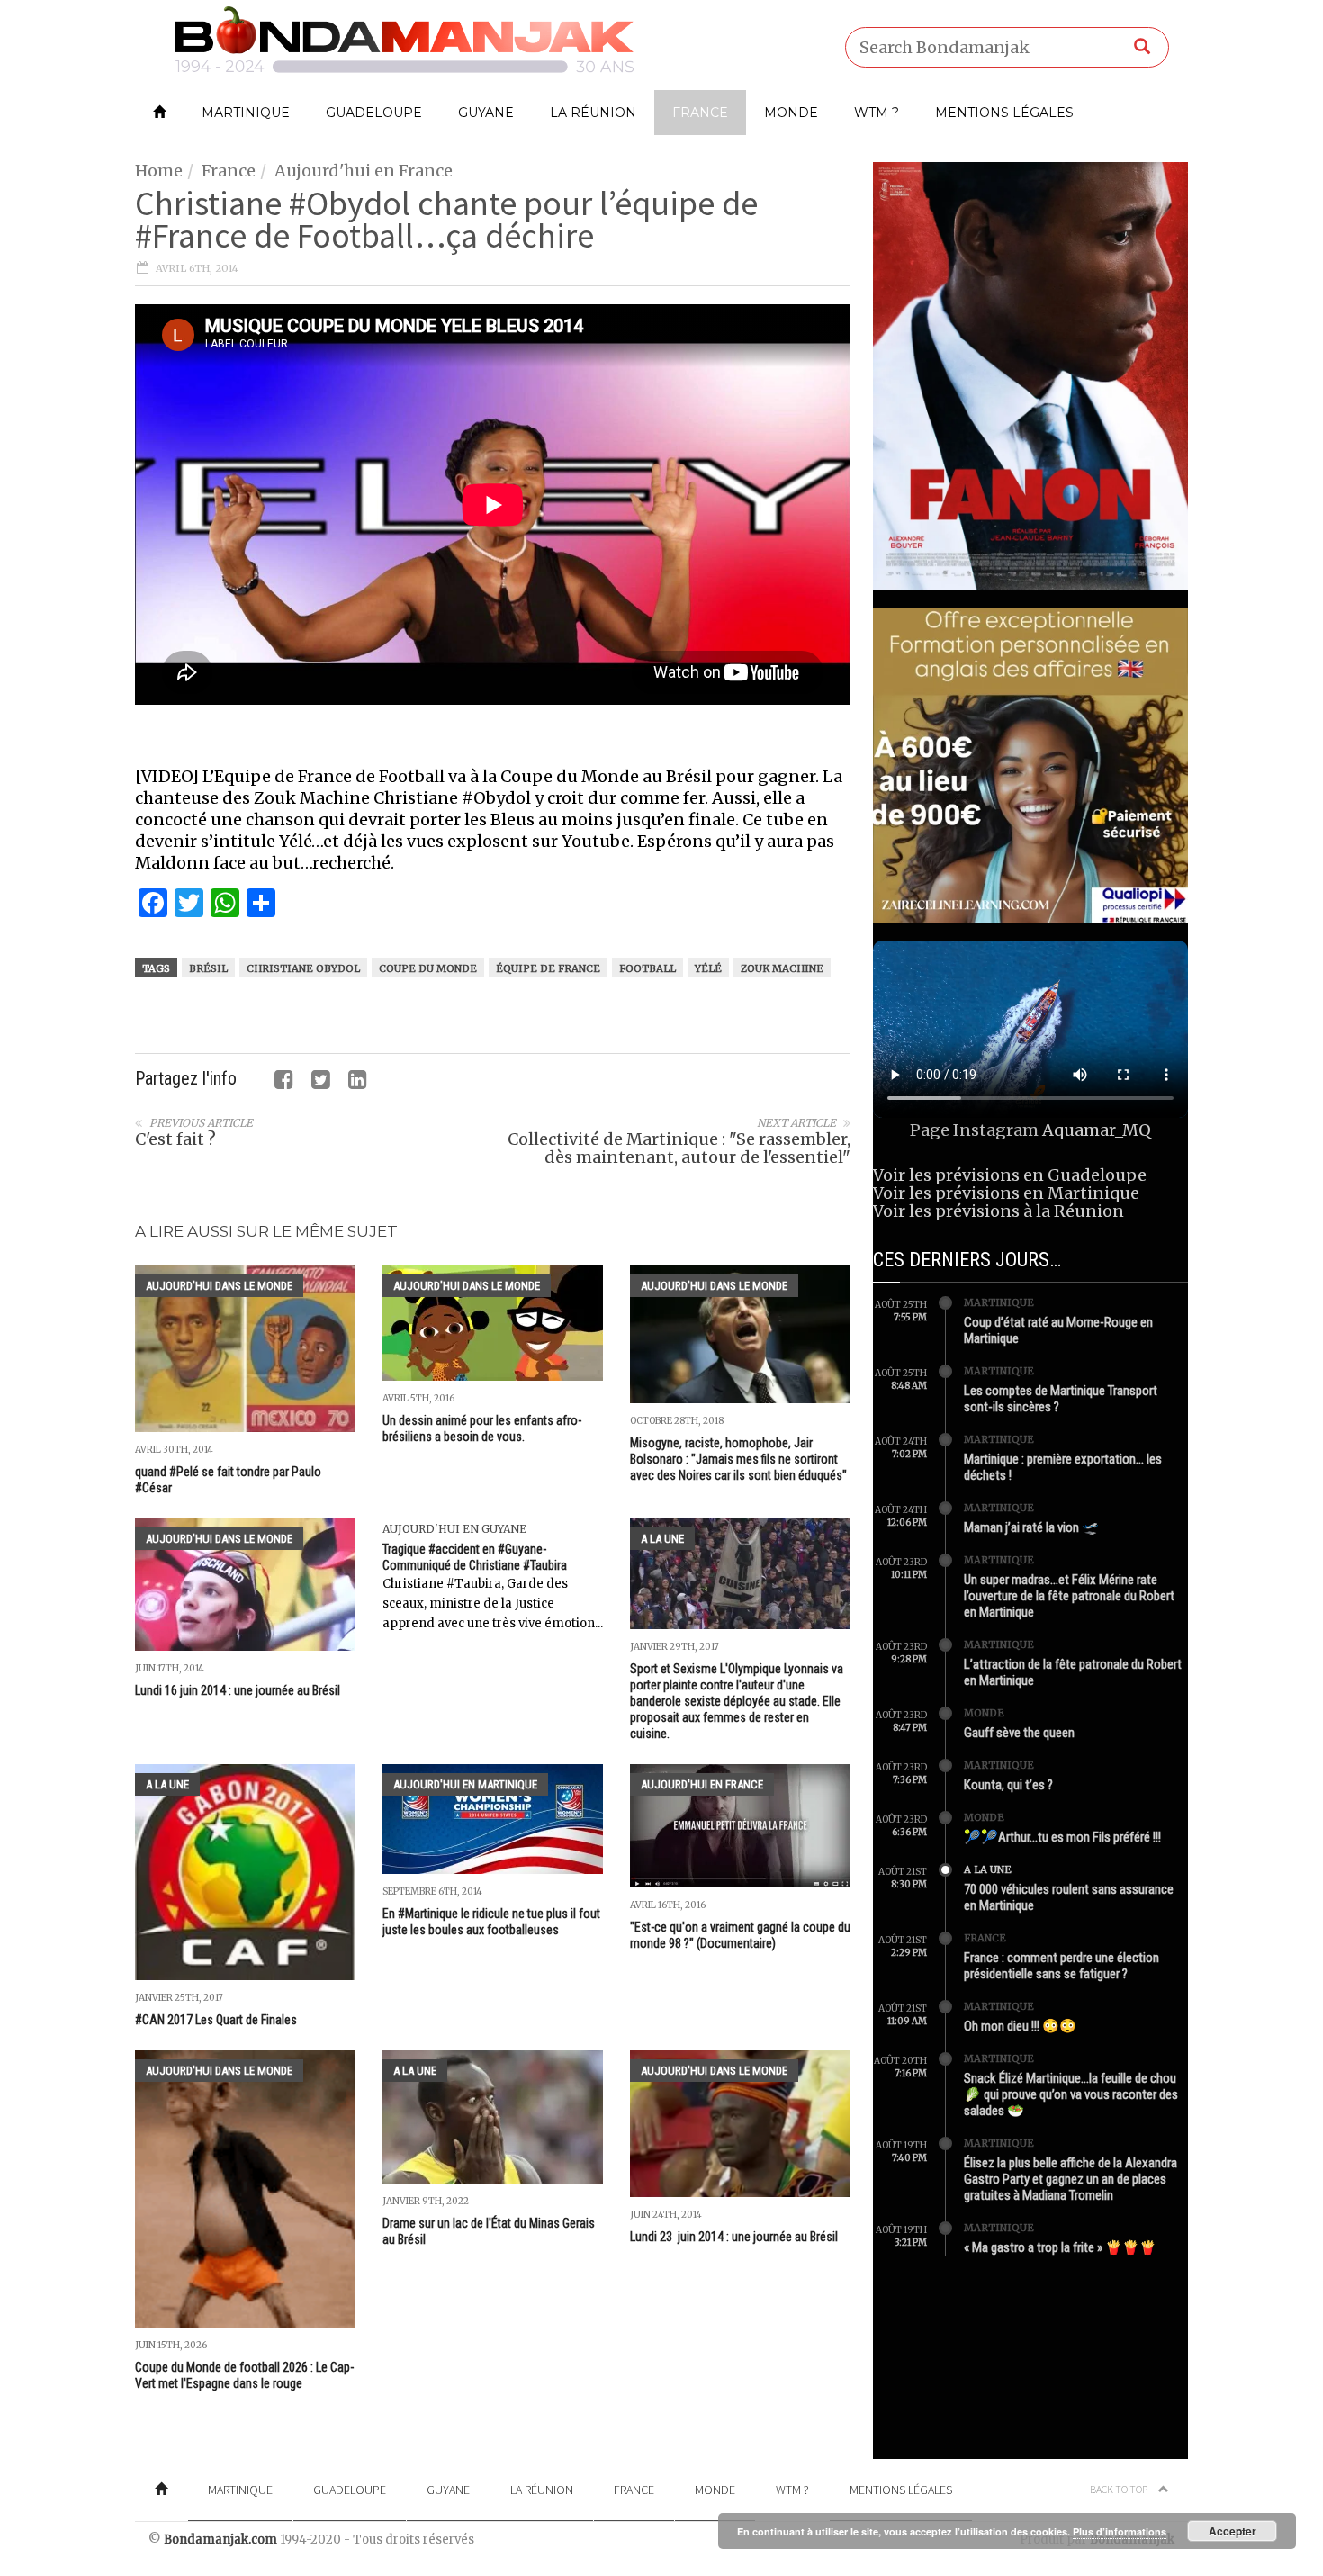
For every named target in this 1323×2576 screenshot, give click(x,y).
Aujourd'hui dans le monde (219, 1286)
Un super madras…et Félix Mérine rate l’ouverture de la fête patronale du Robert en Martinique (1069, 1596)
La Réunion (593, 113)
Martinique (246, 113)
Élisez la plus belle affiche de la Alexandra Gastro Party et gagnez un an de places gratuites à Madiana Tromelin (1071, 2179)
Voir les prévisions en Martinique (1006, 1193)
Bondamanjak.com (220, 2540)
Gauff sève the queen (1019, 1733)
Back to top (1120, 2489)
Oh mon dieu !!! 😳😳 (1020, 2026)
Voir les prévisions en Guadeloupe (1010, 1175)
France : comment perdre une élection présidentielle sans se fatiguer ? (1062, 1966)
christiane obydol (303, 968)
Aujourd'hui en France (364, 171)
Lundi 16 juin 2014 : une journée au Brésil (238, 1690)
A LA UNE (662, 1539)
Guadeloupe (374, 113)
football (648, 968)
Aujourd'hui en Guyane (454, 1529)
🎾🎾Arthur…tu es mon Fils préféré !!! (1062, 1837)
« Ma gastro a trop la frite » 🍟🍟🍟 (1060, 2247)
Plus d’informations (1120, 2531)
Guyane (486, 113)
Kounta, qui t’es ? (1008, 1785)
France (700, 113)
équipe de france (548, 968)
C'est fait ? (175, 1139)
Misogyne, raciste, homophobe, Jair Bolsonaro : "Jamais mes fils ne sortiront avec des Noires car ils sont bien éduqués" (738, 1459)
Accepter (1233, 2531)
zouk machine (782, 968)
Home (159, 171)
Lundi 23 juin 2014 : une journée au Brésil (735, 2237)
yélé (708, 968)
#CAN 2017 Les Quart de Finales (216, 2020)
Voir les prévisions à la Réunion (999, 1211)
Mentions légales (1004, 113)
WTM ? (877, 113)
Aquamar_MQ (1097, 1130)
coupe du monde (428, 968)
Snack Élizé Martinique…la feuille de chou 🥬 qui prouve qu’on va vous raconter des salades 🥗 (1071, 2094)
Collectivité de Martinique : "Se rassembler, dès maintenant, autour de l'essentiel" (679, 1148)
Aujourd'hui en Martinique (465, 1784)
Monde (791, 113)
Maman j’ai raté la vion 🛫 (1031, 1527)
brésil (208, 968)
